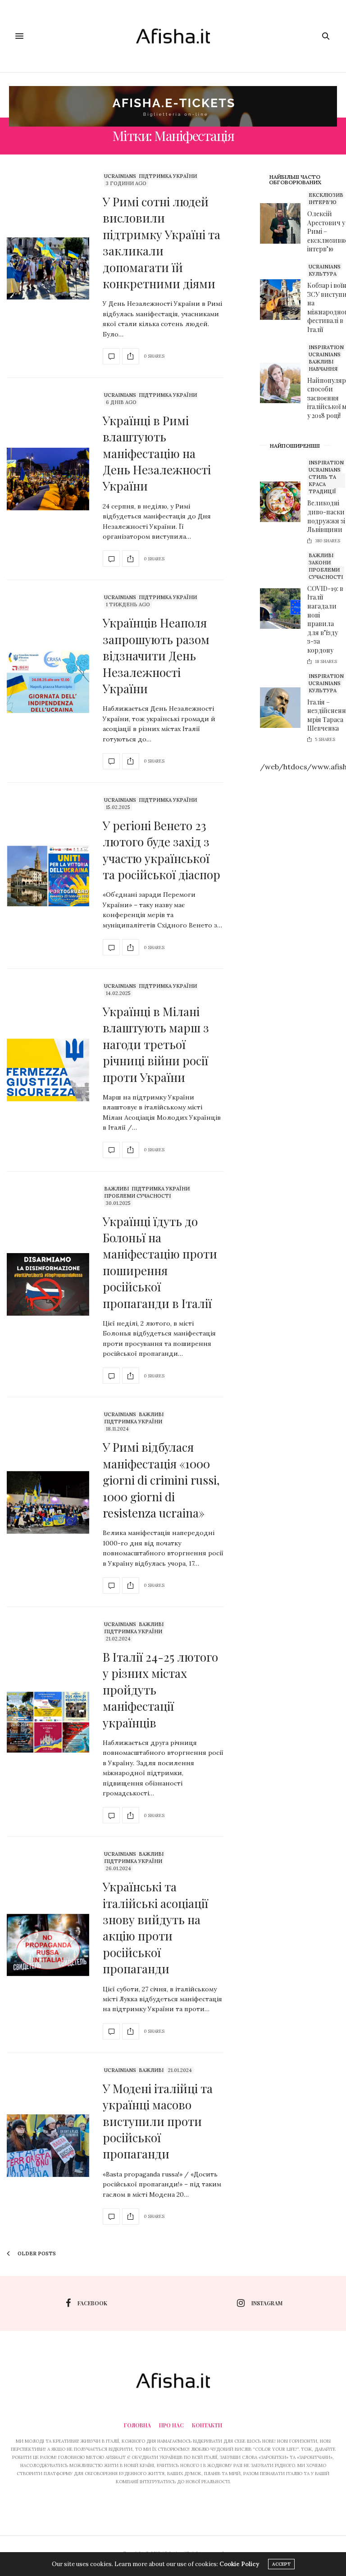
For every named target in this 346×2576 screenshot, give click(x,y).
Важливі (116, 1189)
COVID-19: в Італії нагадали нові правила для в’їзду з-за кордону (325, 619)
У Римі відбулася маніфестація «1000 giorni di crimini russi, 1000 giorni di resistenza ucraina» (161, 1480)
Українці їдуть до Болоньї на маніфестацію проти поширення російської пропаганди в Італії (160, 1262)
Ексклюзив (326, 195)
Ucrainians (120, 176)
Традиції (322, 491)
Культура (323, 274)
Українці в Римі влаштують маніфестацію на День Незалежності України (157, 453)
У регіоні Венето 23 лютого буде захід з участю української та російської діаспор (162, 850)
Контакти (207, 2425)
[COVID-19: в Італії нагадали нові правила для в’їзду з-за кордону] (284, 609)
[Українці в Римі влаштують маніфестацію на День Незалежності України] (48, 479)
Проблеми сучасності (137, 1196)
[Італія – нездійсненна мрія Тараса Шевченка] (284, 708)
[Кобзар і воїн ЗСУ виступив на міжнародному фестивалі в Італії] (284, 300)
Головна (137, 2425)
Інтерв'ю (323, 202)
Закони (320, 563)
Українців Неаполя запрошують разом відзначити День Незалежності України (156, 656)
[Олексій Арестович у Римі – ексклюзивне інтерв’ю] (284, 223)
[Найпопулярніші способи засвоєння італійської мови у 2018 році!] (284, 383)
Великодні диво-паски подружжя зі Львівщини (326, 516)
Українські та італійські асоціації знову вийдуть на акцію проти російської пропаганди (155, 1928)
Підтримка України (168, 176)
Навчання (323, 369)
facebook (92, 2303)
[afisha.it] (173, 36)
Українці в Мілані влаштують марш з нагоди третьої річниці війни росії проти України (156, 1044)
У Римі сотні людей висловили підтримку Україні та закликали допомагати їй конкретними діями (162, 243)
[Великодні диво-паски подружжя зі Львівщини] (284, 502)
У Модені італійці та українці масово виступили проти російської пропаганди (158, 2121)
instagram (267, 2303)
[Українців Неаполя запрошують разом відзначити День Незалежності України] (48, 682)
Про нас (171, 2425)
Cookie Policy (239, 2564)
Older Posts (36, 2253)
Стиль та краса (322, 481)
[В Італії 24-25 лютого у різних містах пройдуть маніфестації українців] (48, 1722)
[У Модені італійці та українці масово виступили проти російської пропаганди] (48, 2146)
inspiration (326, 347)
